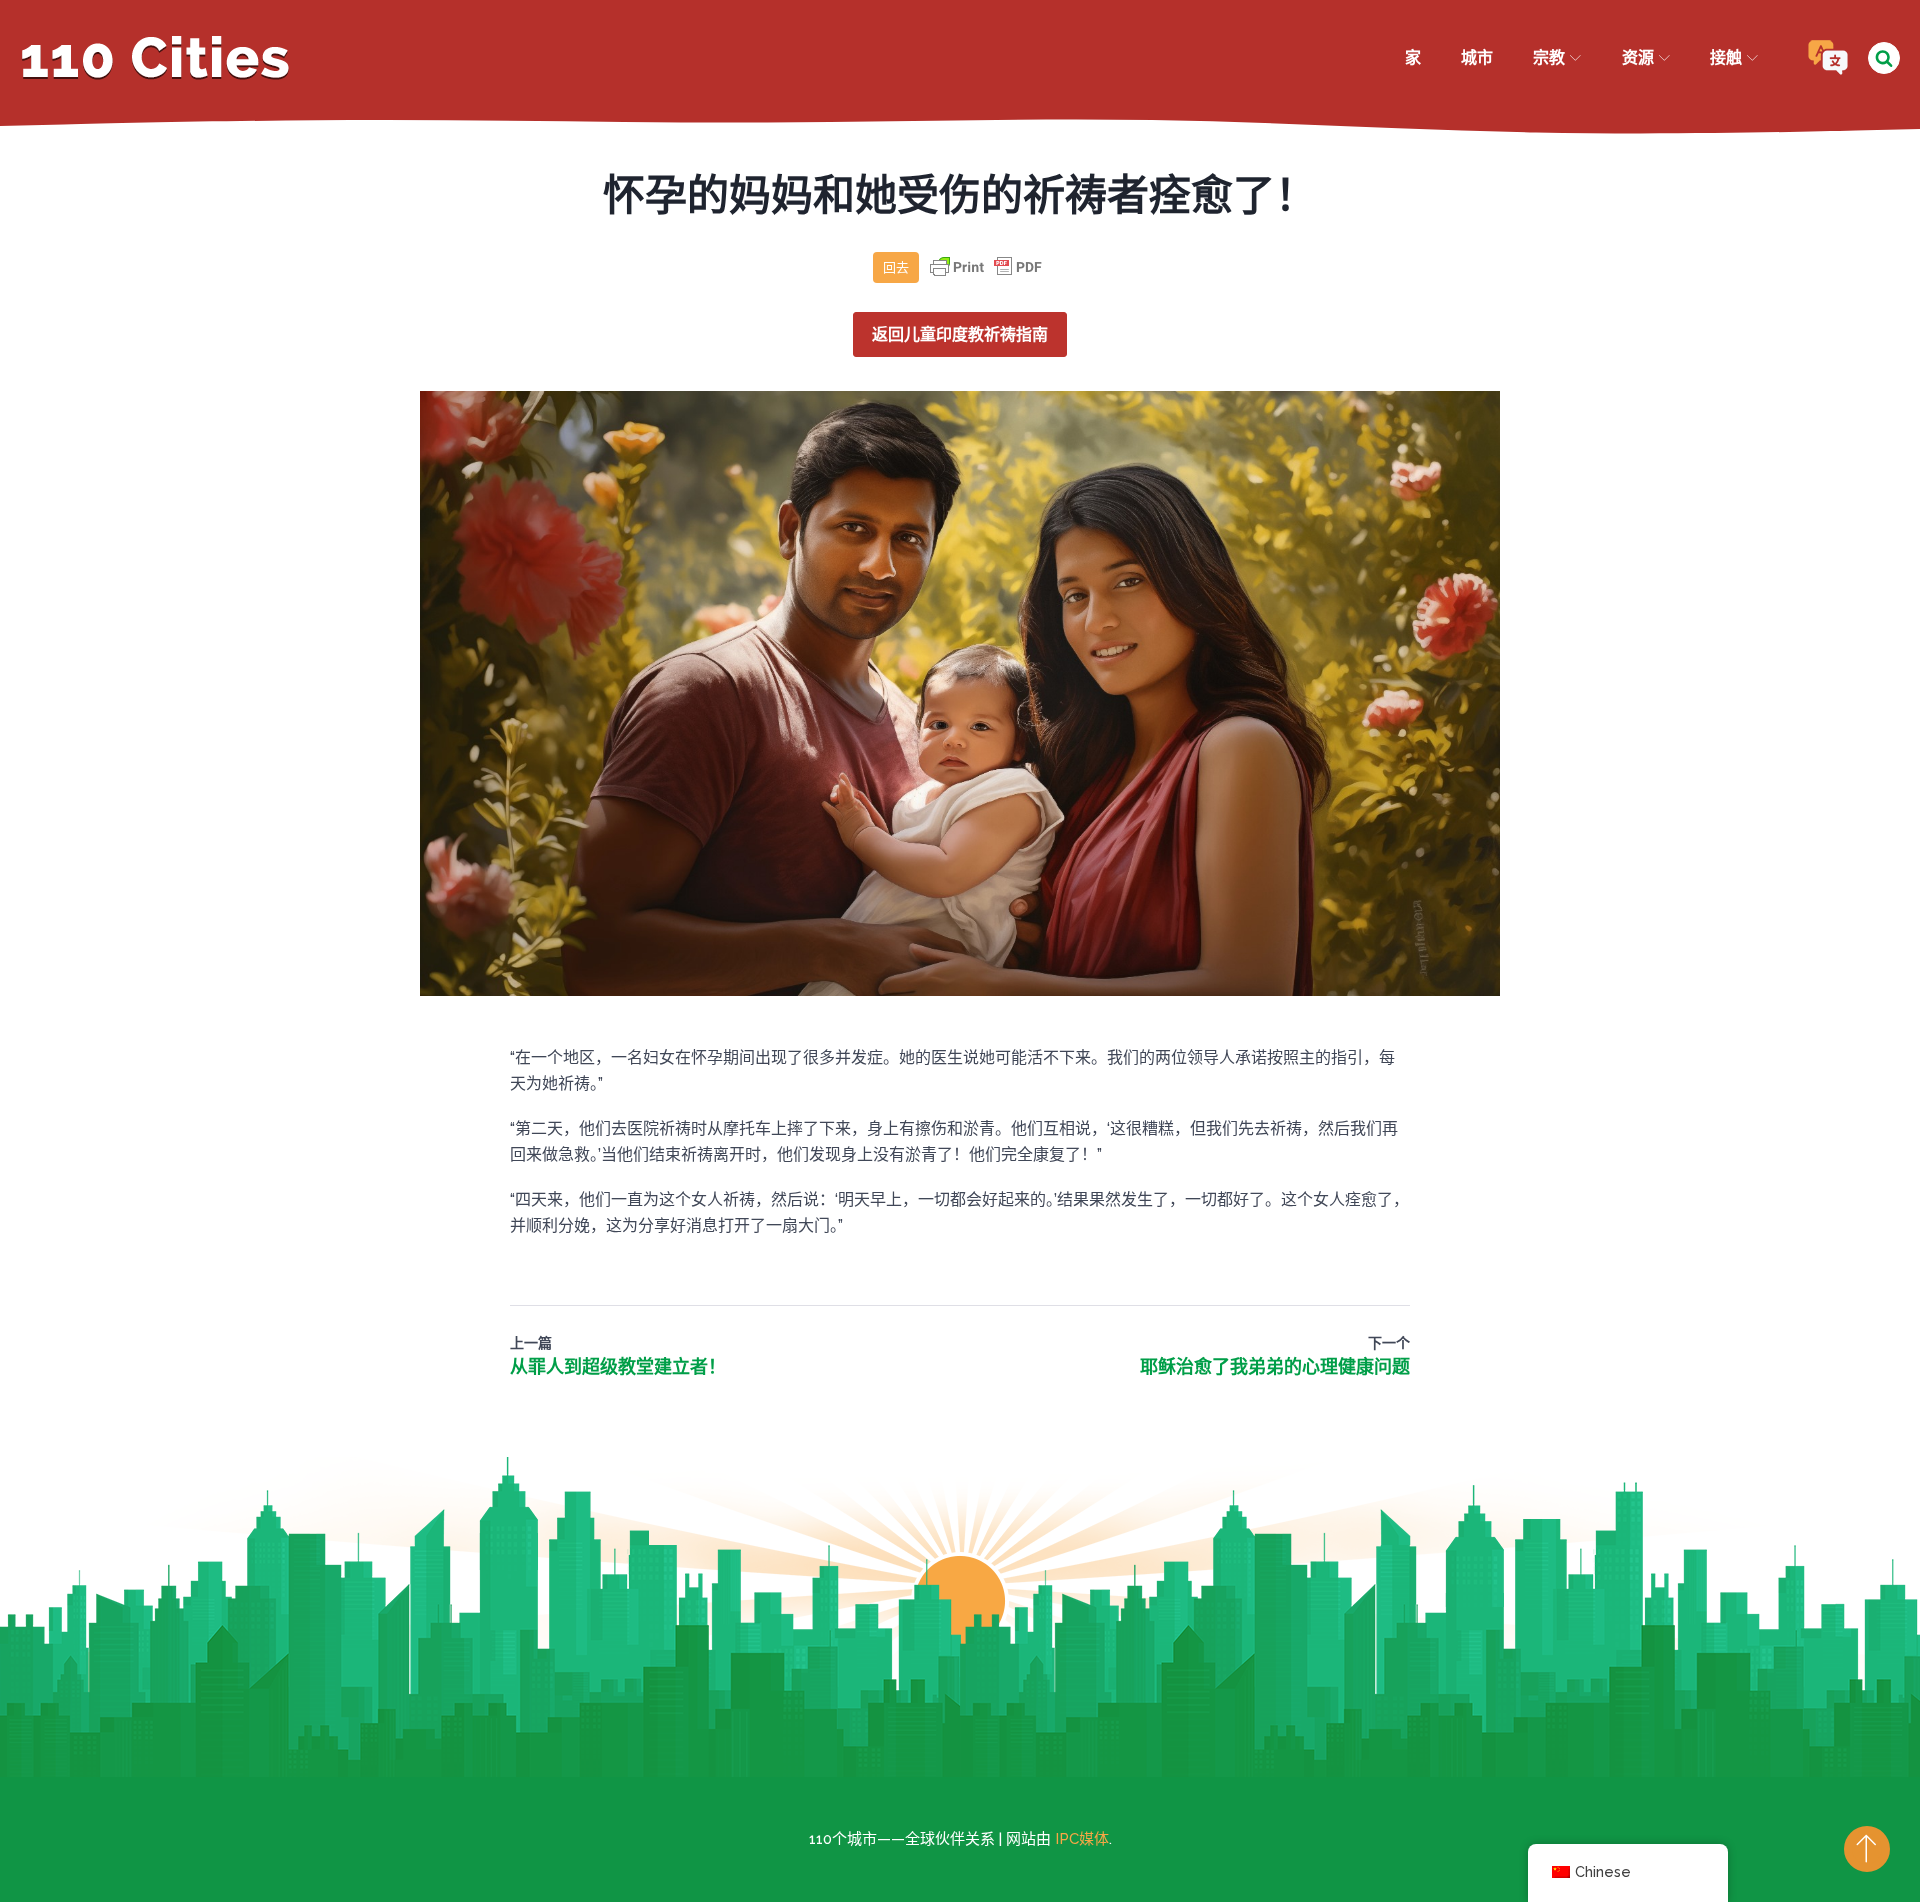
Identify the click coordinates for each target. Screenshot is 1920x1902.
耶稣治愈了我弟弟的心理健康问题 (1275, 1366)
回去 (896, 267)
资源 (1638, 57)
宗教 (1549, 57)
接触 (1726, 57)
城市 (1477, 57)
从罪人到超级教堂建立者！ (618, 1366)
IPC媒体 (1082, 1839)
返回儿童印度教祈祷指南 (960, 334)
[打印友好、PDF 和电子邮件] (986, 276)
